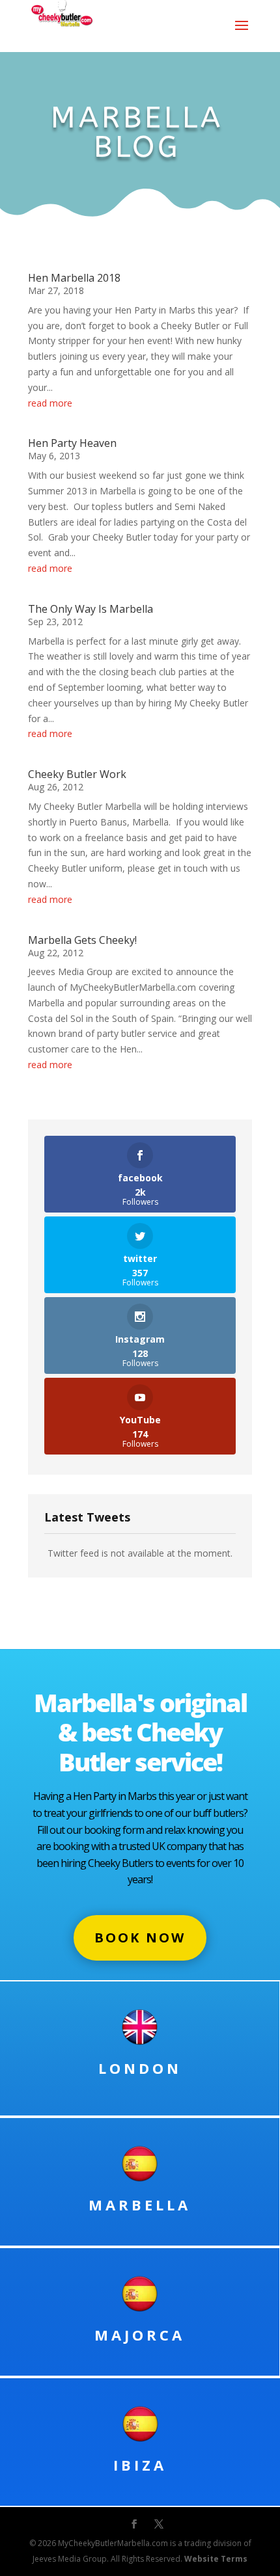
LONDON (140, 2068)
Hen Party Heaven (72, 443)
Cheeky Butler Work (77, 774)
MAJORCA (140, 2335)
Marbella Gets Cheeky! (82, 940)
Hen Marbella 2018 (74, 278)
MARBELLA (140, 2205)
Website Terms (216, 2559)
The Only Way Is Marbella (91, 609)
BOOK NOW (140, 1938)
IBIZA (140, 2465)
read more (50, 403)
